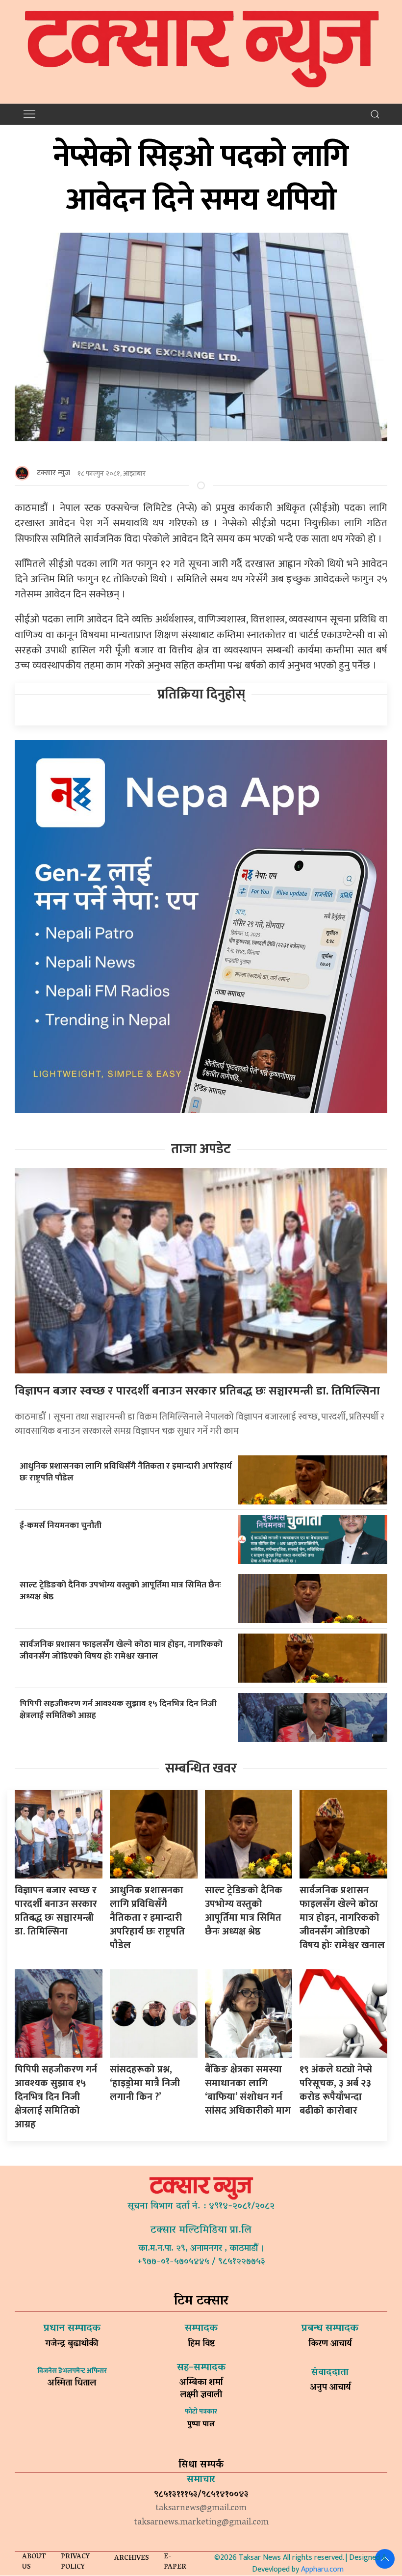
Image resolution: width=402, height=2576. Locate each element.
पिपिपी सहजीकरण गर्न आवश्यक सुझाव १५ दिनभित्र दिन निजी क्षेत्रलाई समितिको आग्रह (118, 1710)
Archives (132, 2559)
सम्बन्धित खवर (201, 1768)
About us (34, 2562)
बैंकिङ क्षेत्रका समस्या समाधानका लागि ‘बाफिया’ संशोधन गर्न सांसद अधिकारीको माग (248, 2090)
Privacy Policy (75, 2562)
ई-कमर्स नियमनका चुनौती (61, 1525)
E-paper (175, 2562)
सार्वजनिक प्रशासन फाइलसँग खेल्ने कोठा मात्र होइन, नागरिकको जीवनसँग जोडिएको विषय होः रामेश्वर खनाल (121, 1650)
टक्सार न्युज (53, 473)
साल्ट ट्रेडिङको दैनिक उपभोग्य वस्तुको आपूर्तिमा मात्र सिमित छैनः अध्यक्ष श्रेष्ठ (120, 1591)
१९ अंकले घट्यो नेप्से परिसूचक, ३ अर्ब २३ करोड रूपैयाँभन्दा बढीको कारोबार (336, 2090)
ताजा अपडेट (201, 1149)
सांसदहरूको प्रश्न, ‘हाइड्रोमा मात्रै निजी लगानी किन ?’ (145, 2083)
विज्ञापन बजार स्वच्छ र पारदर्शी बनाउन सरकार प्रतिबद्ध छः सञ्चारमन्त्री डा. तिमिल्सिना (197, 1391)
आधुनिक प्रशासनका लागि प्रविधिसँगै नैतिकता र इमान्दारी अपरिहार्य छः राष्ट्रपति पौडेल (126, 1472)
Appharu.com (322, 2569)
